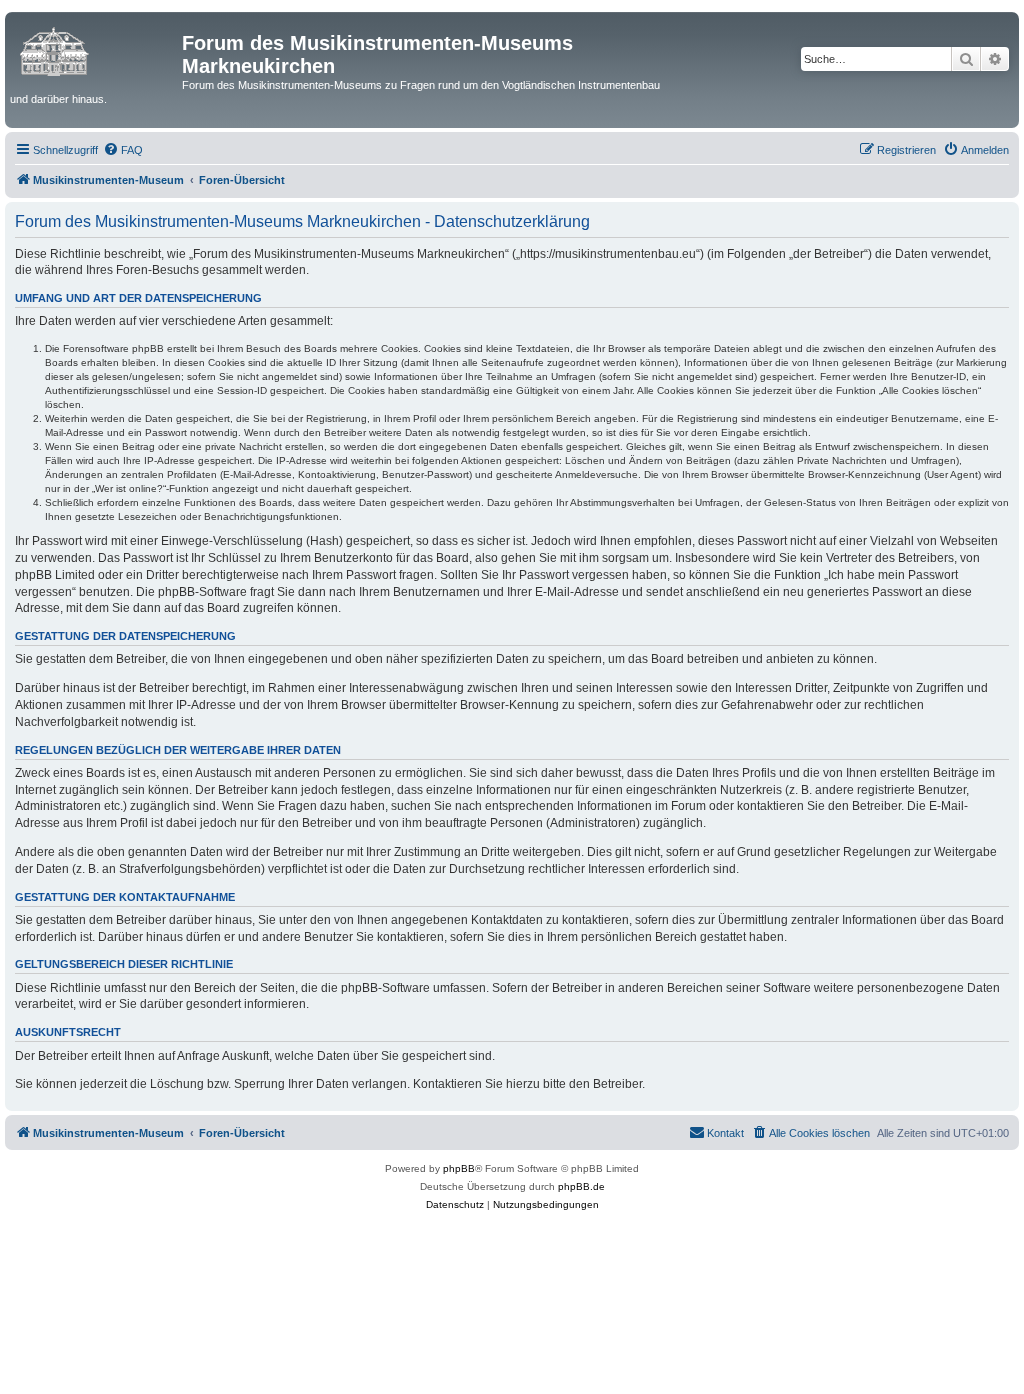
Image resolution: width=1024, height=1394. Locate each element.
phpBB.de (581, 1186)
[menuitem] (123, 150)
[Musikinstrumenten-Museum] (96, 49)
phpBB (459, 1168)
